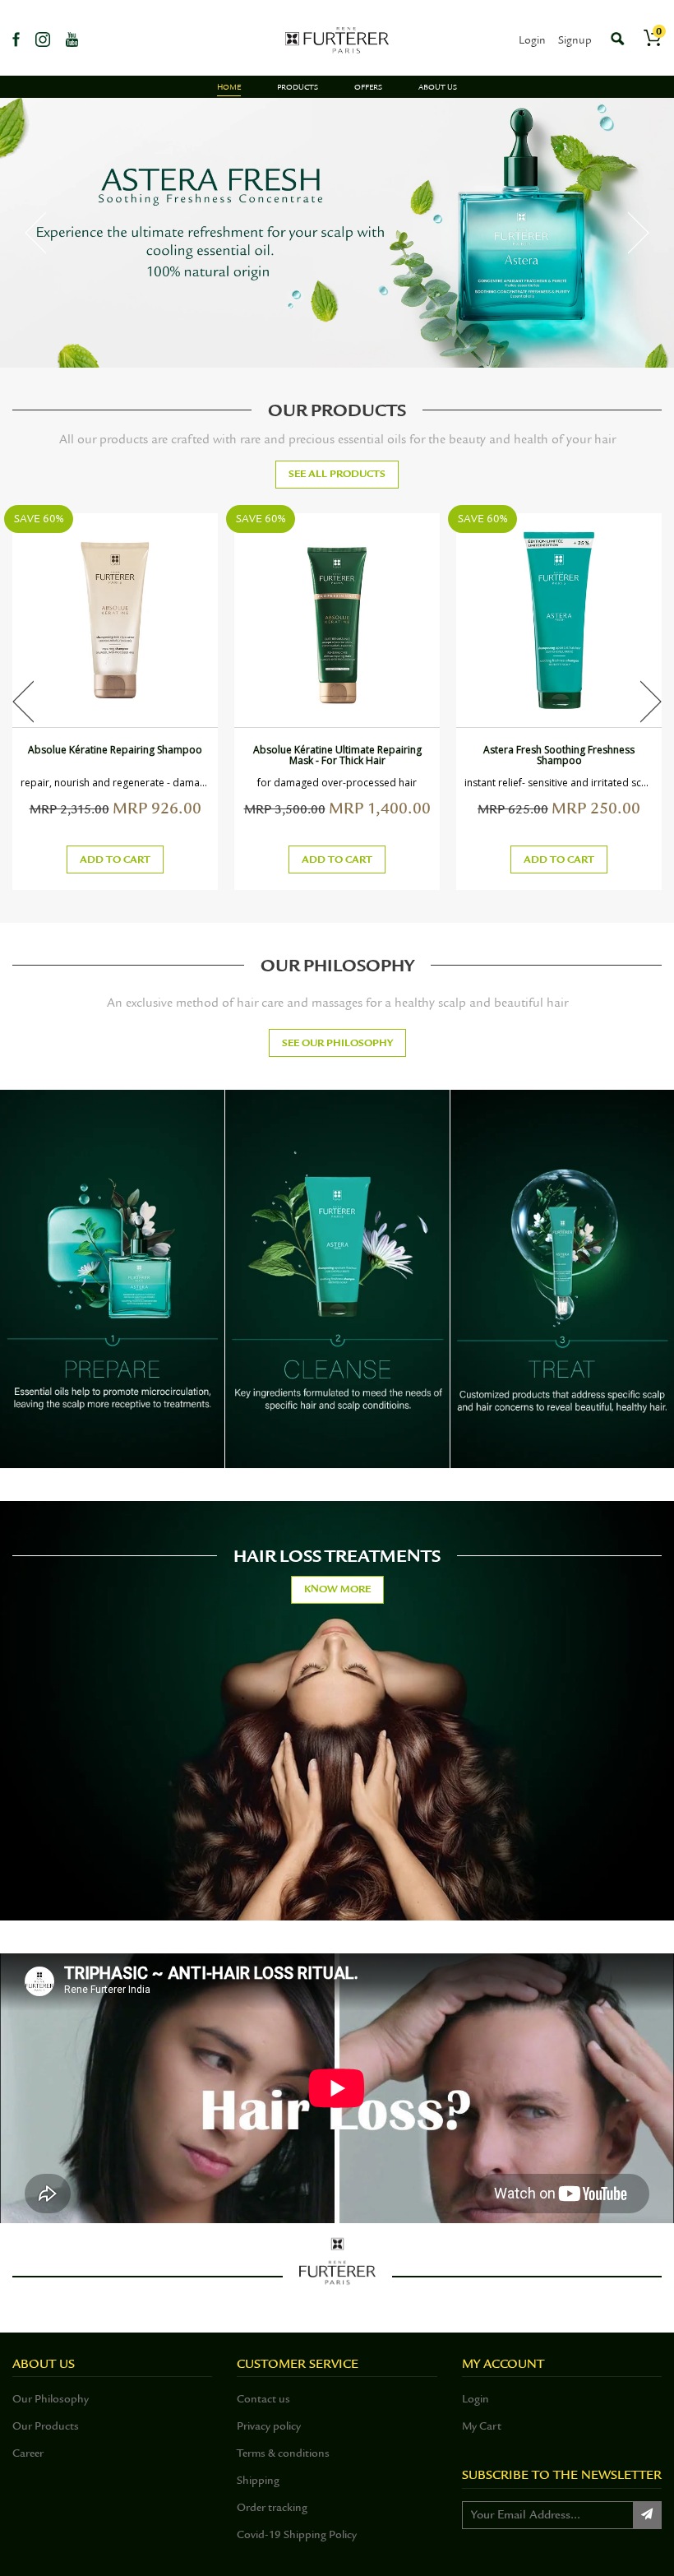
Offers (368, 87)
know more (337, 1589)
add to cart (115, 859)
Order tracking (272, 2507)
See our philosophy (337, 1043)
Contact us (263, 2399)
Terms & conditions (283, 2453)
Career (28, 2453)
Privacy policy (269, 2426)
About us (438, 87)
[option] (337, 233)
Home (229, 87)
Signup (575, 40)
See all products (337, 474)
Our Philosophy (51, 2399)
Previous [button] (35, 233)
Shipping (258, 2480)
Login (532, 40)
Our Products (46, 2426)
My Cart (482, 2426)
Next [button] (639, 233)
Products (298, 87)
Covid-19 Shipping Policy (297, 2534)
